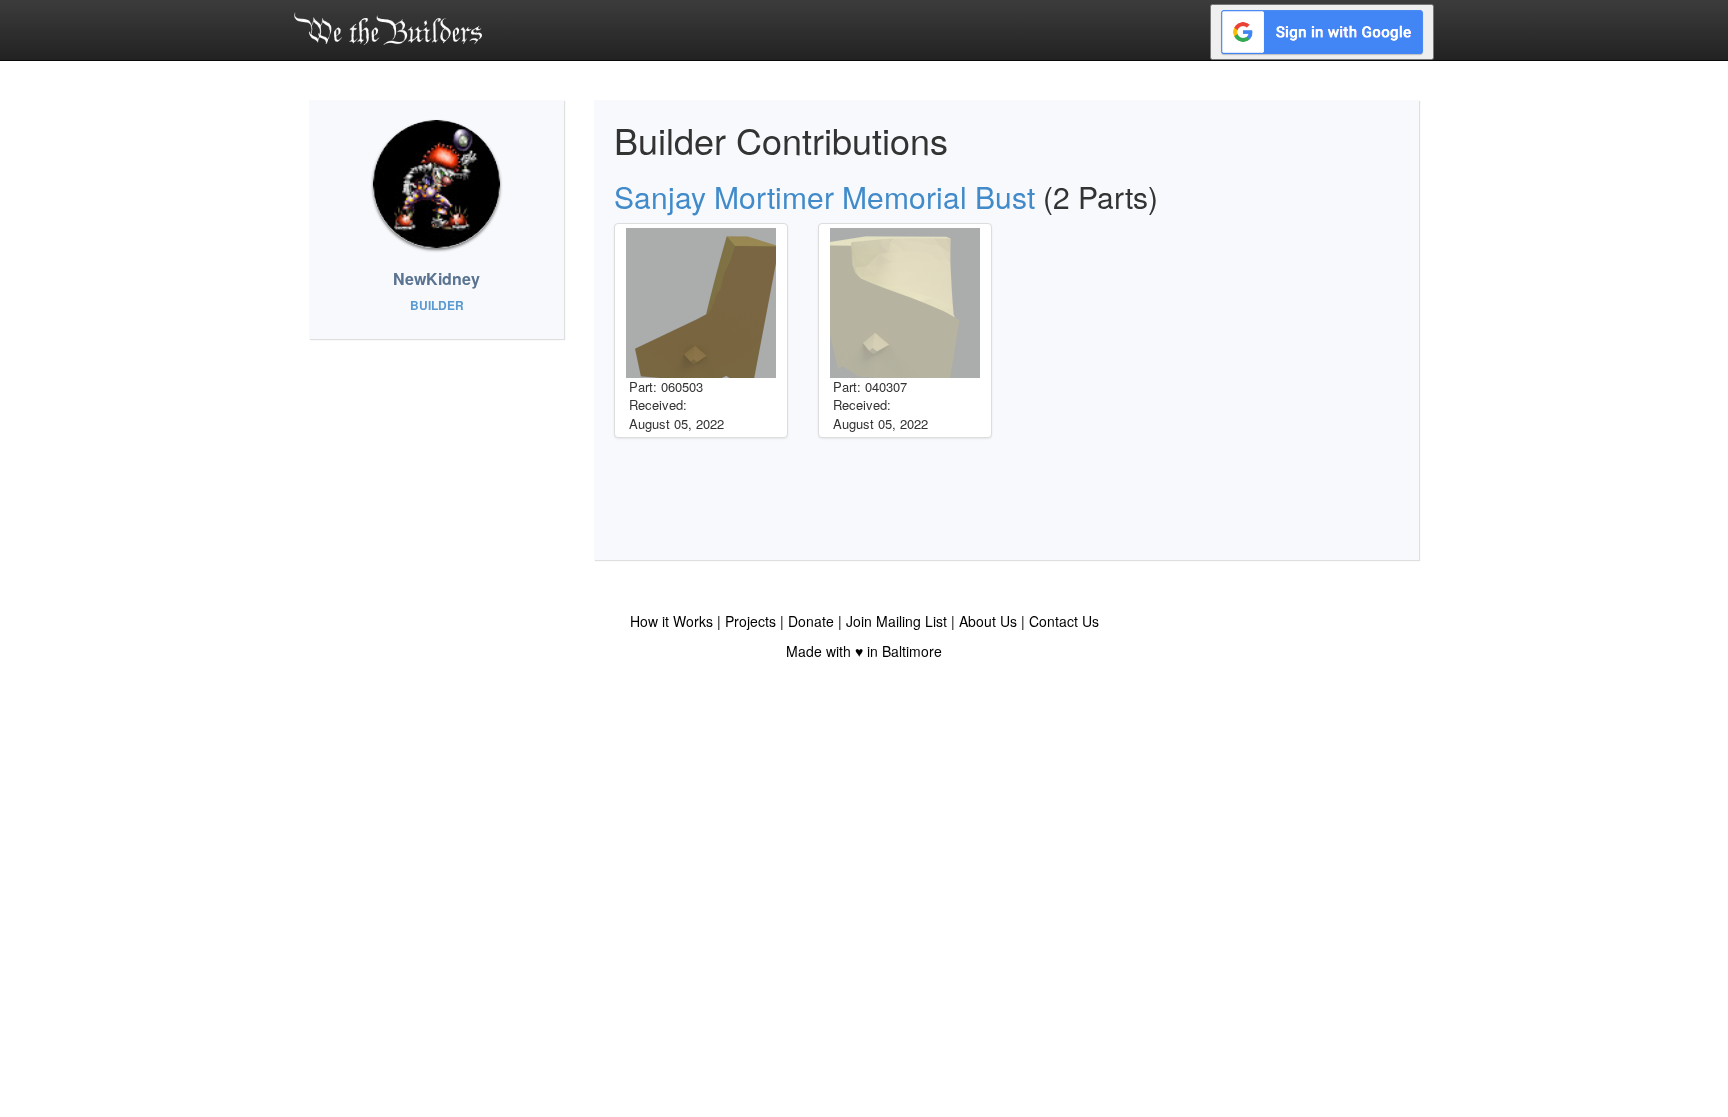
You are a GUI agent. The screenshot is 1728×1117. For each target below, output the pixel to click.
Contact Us (1064, 621)
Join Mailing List (896, 621)
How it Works (671, 621)
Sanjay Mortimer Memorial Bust (824, 196)
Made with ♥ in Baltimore (864, 651)
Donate (811, 621)
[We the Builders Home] (388, 28)
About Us (988, 621)
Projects (750, 621)
